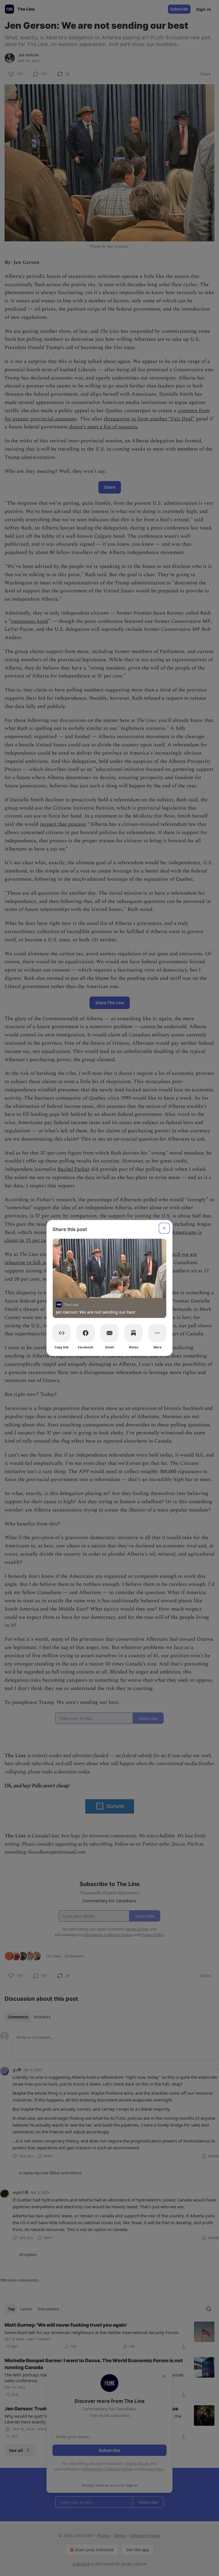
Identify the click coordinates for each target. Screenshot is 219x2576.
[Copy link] (62, 1333)
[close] (164, 1228)
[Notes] (133, 1333)
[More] (157, 1333)
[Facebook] (86, 1333)
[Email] (109, 1333)
